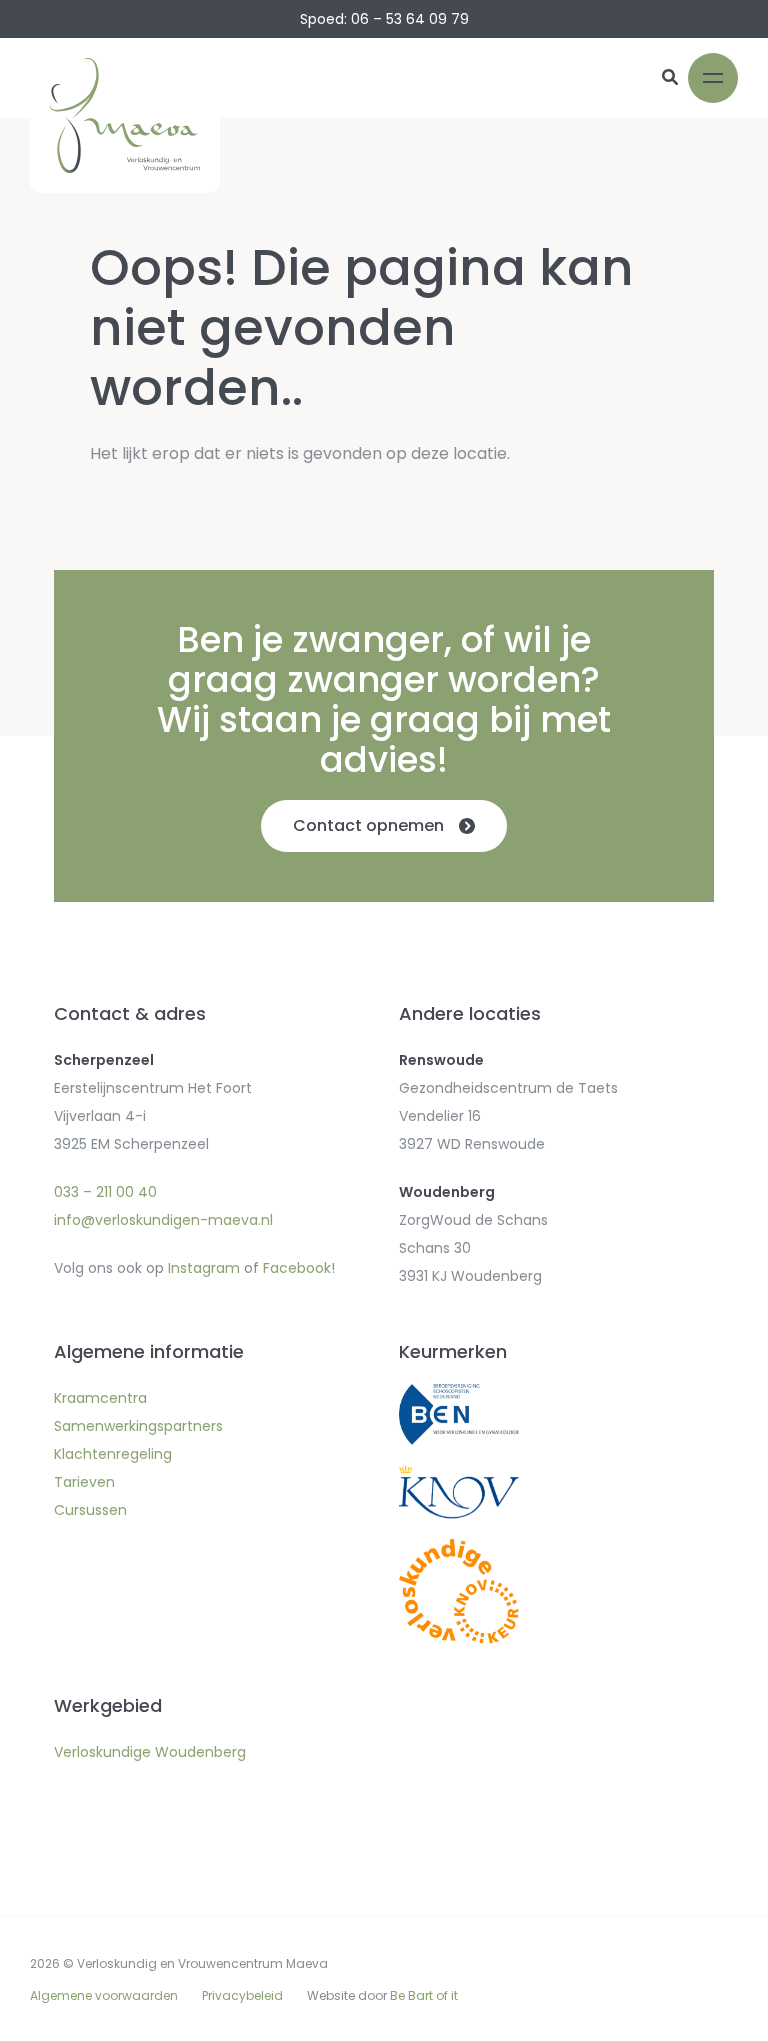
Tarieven (84, 1482)
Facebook (297, 1268)
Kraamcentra (100, 1398)
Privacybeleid (242, 1995)
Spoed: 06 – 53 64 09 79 (384, 19)
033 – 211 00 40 (105, 1192)
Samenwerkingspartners (138, 1426)
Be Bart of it (424, 1995)
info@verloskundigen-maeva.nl (163, 1220)
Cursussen (90, 1510)
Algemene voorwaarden (104, 1995)
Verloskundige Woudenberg (150, 1752)
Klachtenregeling (113, 1454)
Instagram (204, 1268)
